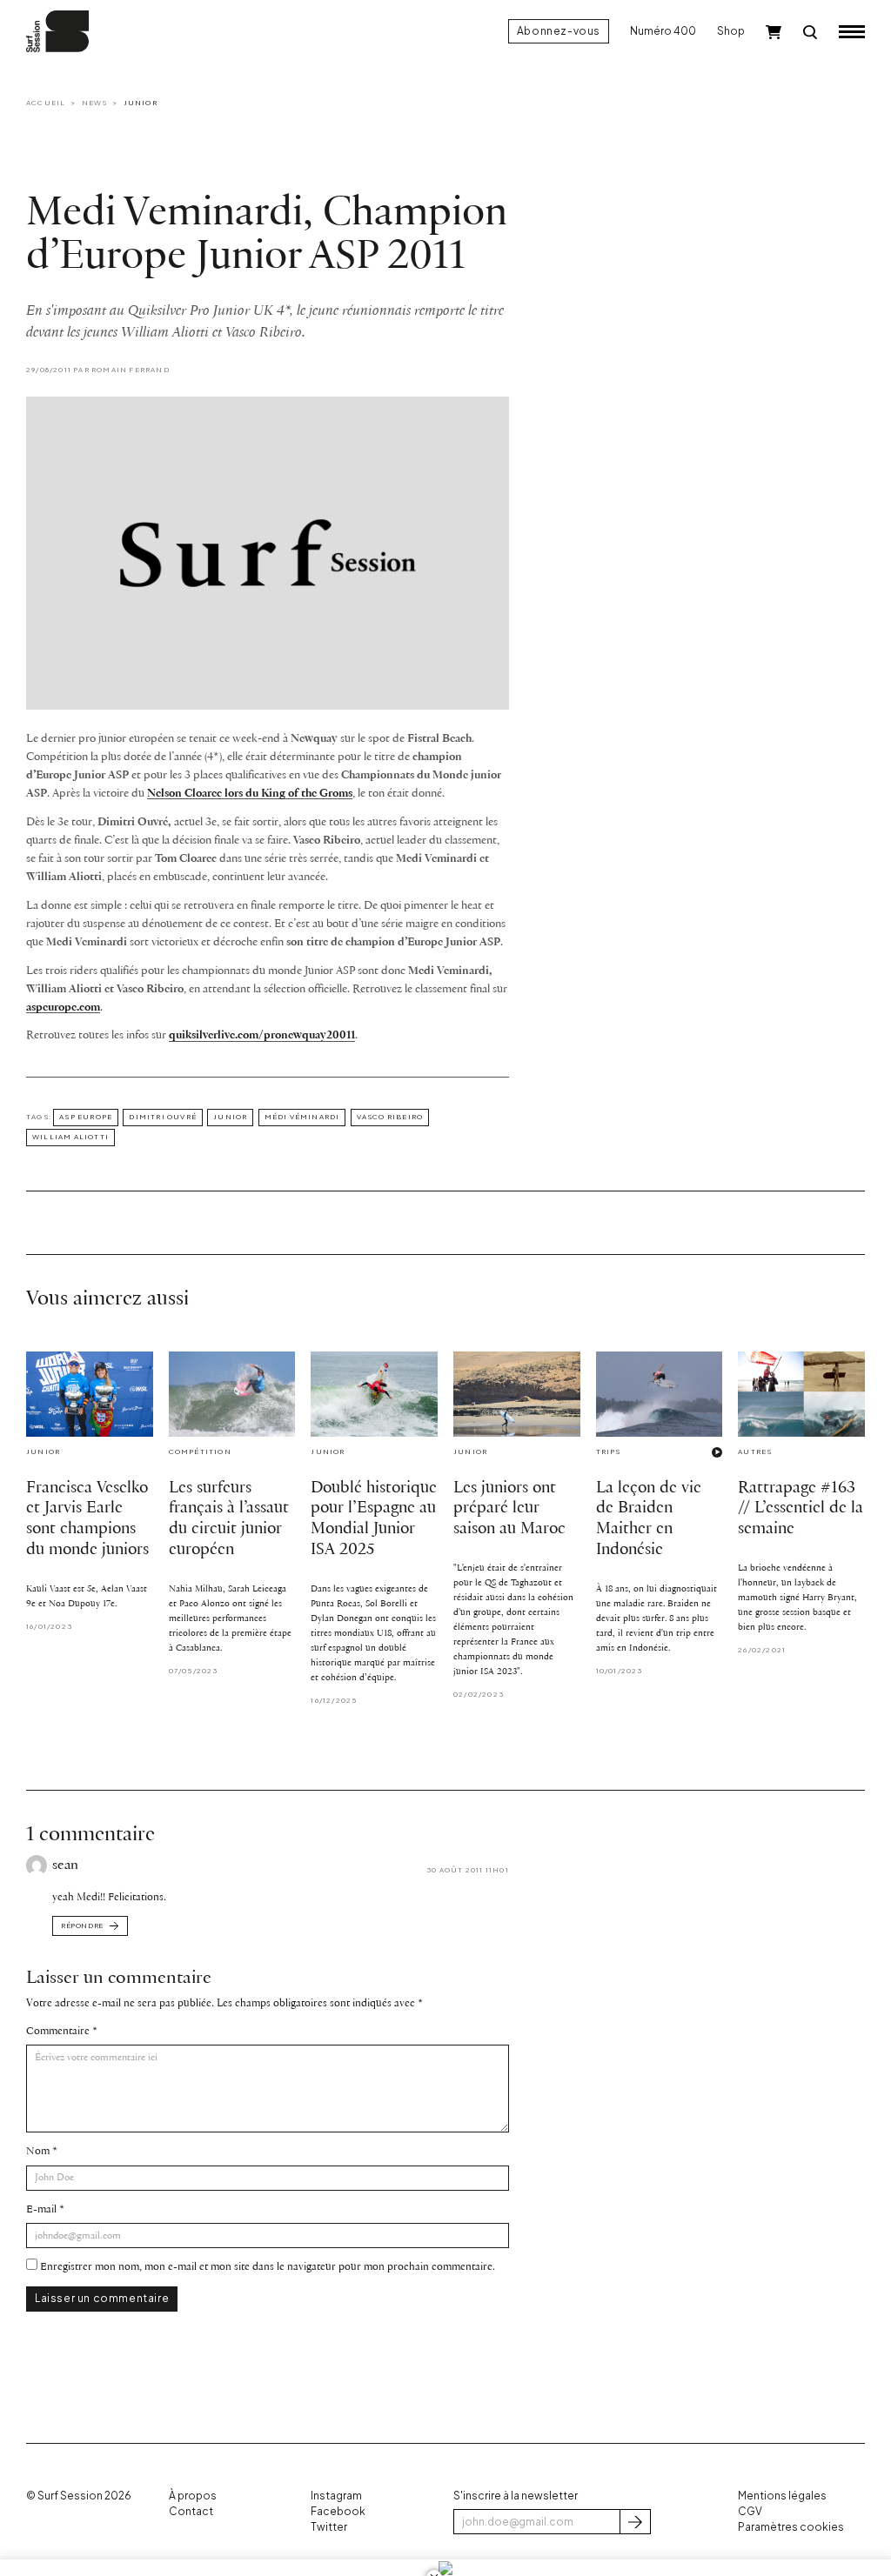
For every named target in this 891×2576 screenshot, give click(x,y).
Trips (609, 1452)
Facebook (338, 2511)
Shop (731, 31)
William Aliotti (70, 1137)
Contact (191, 2511)
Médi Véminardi (302, 1117)
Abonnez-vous (559, 31)
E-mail (41, 2209)
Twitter (329, 2527)
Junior (141, 103)
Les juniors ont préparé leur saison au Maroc (509, 1509)
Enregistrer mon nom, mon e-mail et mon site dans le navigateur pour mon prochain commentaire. (268, 2267)
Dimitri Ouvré (163, 1117)
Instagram (336, 2496)
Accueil (46, 103)
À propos (193, 2496)
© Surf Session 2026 (79, 2496)
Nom (38, 2151)
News (95, 103)
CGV (750, 2511)
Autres (755, 1452)
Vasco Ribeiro (390, 1117)
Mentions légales (782, 2496)
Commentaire (58, 2031)
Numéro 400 (663, 31)
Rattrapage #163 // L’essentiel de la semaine (801, 1509)
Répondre (82, 1925)
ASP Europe (86, 1117)
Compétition (200, 1452)
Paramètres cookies (791, 2527)
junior (230, 1117)
